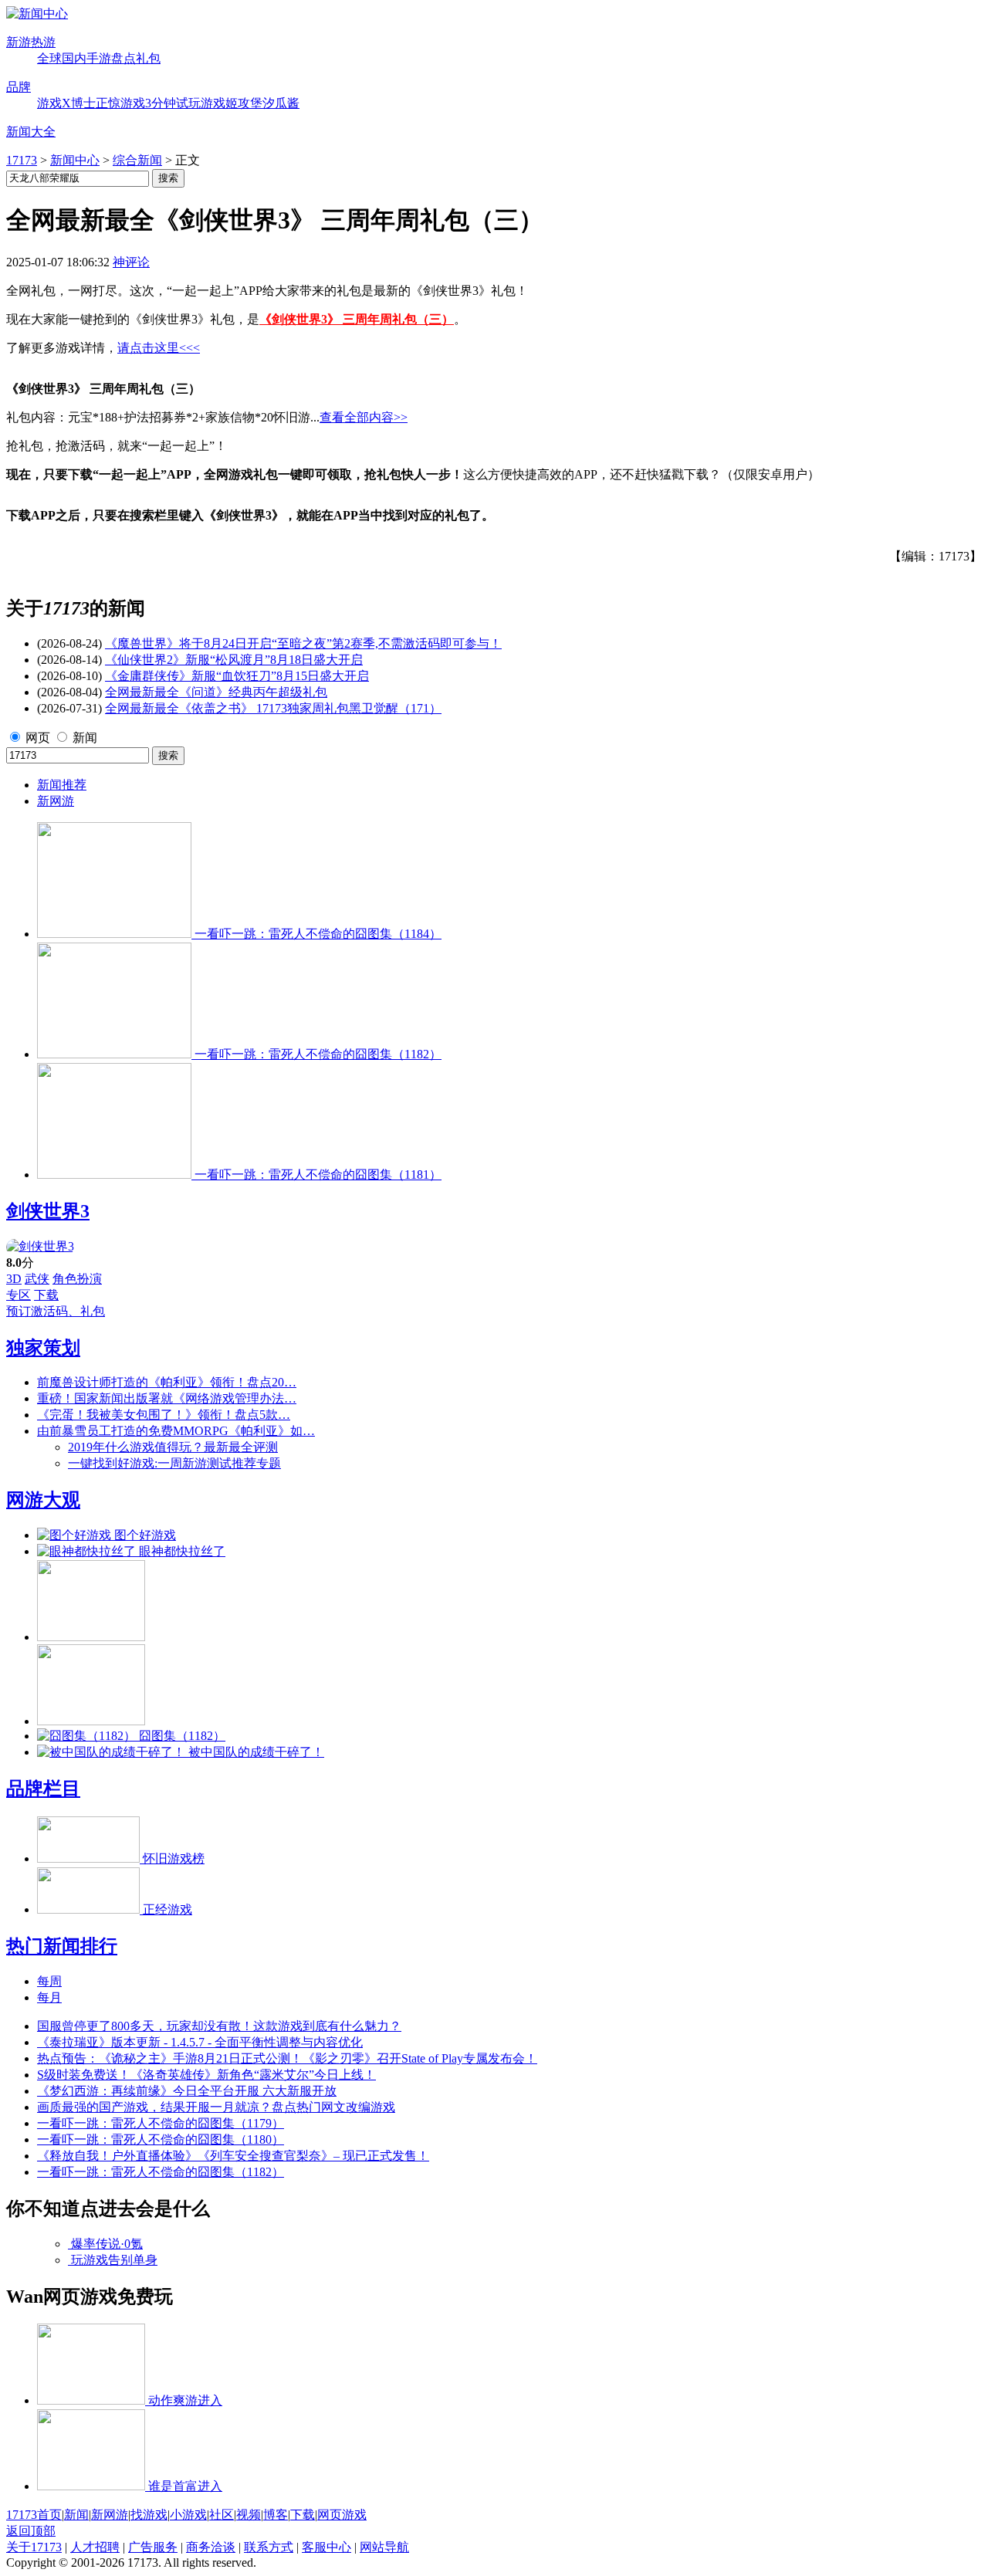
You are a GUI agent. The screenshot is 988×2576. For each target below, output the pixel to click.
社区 (222, 2515)
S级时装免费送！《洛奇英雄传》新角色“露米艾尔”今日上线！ (206, 2075)
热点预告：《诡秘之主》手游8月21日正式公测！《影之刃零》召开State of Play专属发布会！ (287, 2058)
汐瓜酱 (281, 103)
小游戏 (188, 2515)
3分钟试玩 (173, 103)
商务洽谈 (211, 2547)
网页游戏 (342, 2515)
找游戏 (149, 2515)
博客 (276, 2515)
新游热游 (31, 42)
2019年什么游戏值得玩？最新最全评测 (173, 1447)
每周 (49, 1981)
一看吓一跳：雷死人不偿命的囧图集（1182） (161, 2172)
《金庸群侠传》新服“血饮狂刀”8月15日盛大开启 (237, 676)
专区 (19, 1295)
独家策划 (43, 1348)
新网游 (56, 801)
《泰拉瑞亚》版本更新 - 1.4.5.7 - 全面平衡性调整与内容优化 (200, 2042)
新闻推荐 (62, 785)
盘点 (123, 58)
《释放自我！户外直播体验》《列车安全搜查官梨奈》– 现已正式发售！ (233, 2156)
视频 (249, 2515)
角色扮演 (77, 1279)
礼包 (148, 58)
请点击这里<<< (159, 348)
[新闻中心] (37, 14)
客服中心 (327, 2547)
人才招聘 (95, 2547)
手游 (99, 58)
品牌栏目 (43, 1789)
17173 (22, 160)
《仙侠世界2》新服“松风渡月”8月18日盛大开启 (234, 660)
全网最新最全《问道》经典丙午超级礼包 (216, 692)
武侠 (37, 1279)
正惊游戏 (120, 103)
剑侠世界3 (48, 1211)
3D (14, 1279)
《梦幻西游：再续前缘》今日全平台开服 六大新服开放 (187, 2091)
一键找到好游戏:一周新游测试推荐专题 (174, 1463)
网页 (38, 738)
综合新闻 (137, 160)
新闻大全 (31, 132)
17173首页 (34, 2515)
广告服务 (153, 2547)
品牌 (19, 87)
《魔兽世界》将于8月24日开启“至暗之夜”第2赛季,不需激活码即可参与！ (303, 643)
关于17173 (34, 2547)
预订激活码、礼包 (56, 1311)
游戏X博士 (66, 103)
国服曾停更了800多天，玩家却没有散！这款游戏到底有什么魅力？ (219, 2026)
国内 (74, 58)
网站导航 (384, 2547)
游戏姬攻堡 (232, 103)
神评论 (131, 262)
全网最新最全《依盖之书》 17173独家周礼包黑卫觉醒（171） (273, 708)
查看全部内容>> (364, 417)
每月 (49, 1997)
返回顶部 (31, 2531)
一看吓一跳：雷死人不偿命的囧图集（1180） (161, 2139)
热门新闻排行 (62, 1946)
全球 (49, 58)
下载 (46, 1295)
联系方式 (269, 2547)
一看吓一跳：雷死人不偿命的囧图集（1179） (161, 2123)
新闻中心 (75, 160)
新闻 (85, 738)
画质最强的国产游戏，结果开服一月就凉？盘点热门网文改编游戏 (216, 2107)
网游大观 (43, 1500)
